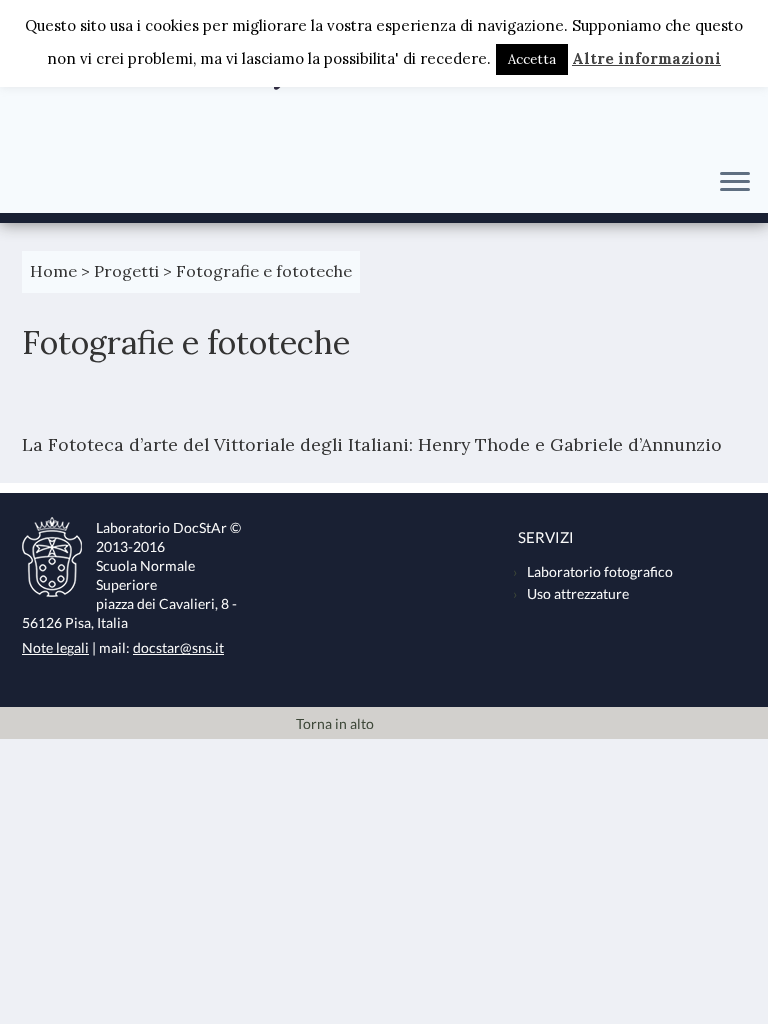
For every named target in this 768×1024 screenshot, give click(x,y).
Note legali (55, 648)
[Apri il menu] (735, 183)
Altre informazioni (646, 58)
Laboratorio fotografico (600, 572)
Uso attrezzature (578, 594)
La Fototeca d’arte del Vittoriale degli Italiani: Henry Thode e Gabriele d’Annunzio (374, 444)
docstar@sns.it (178, 648)
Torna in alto (335, 724)
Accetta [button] (532, 59)
